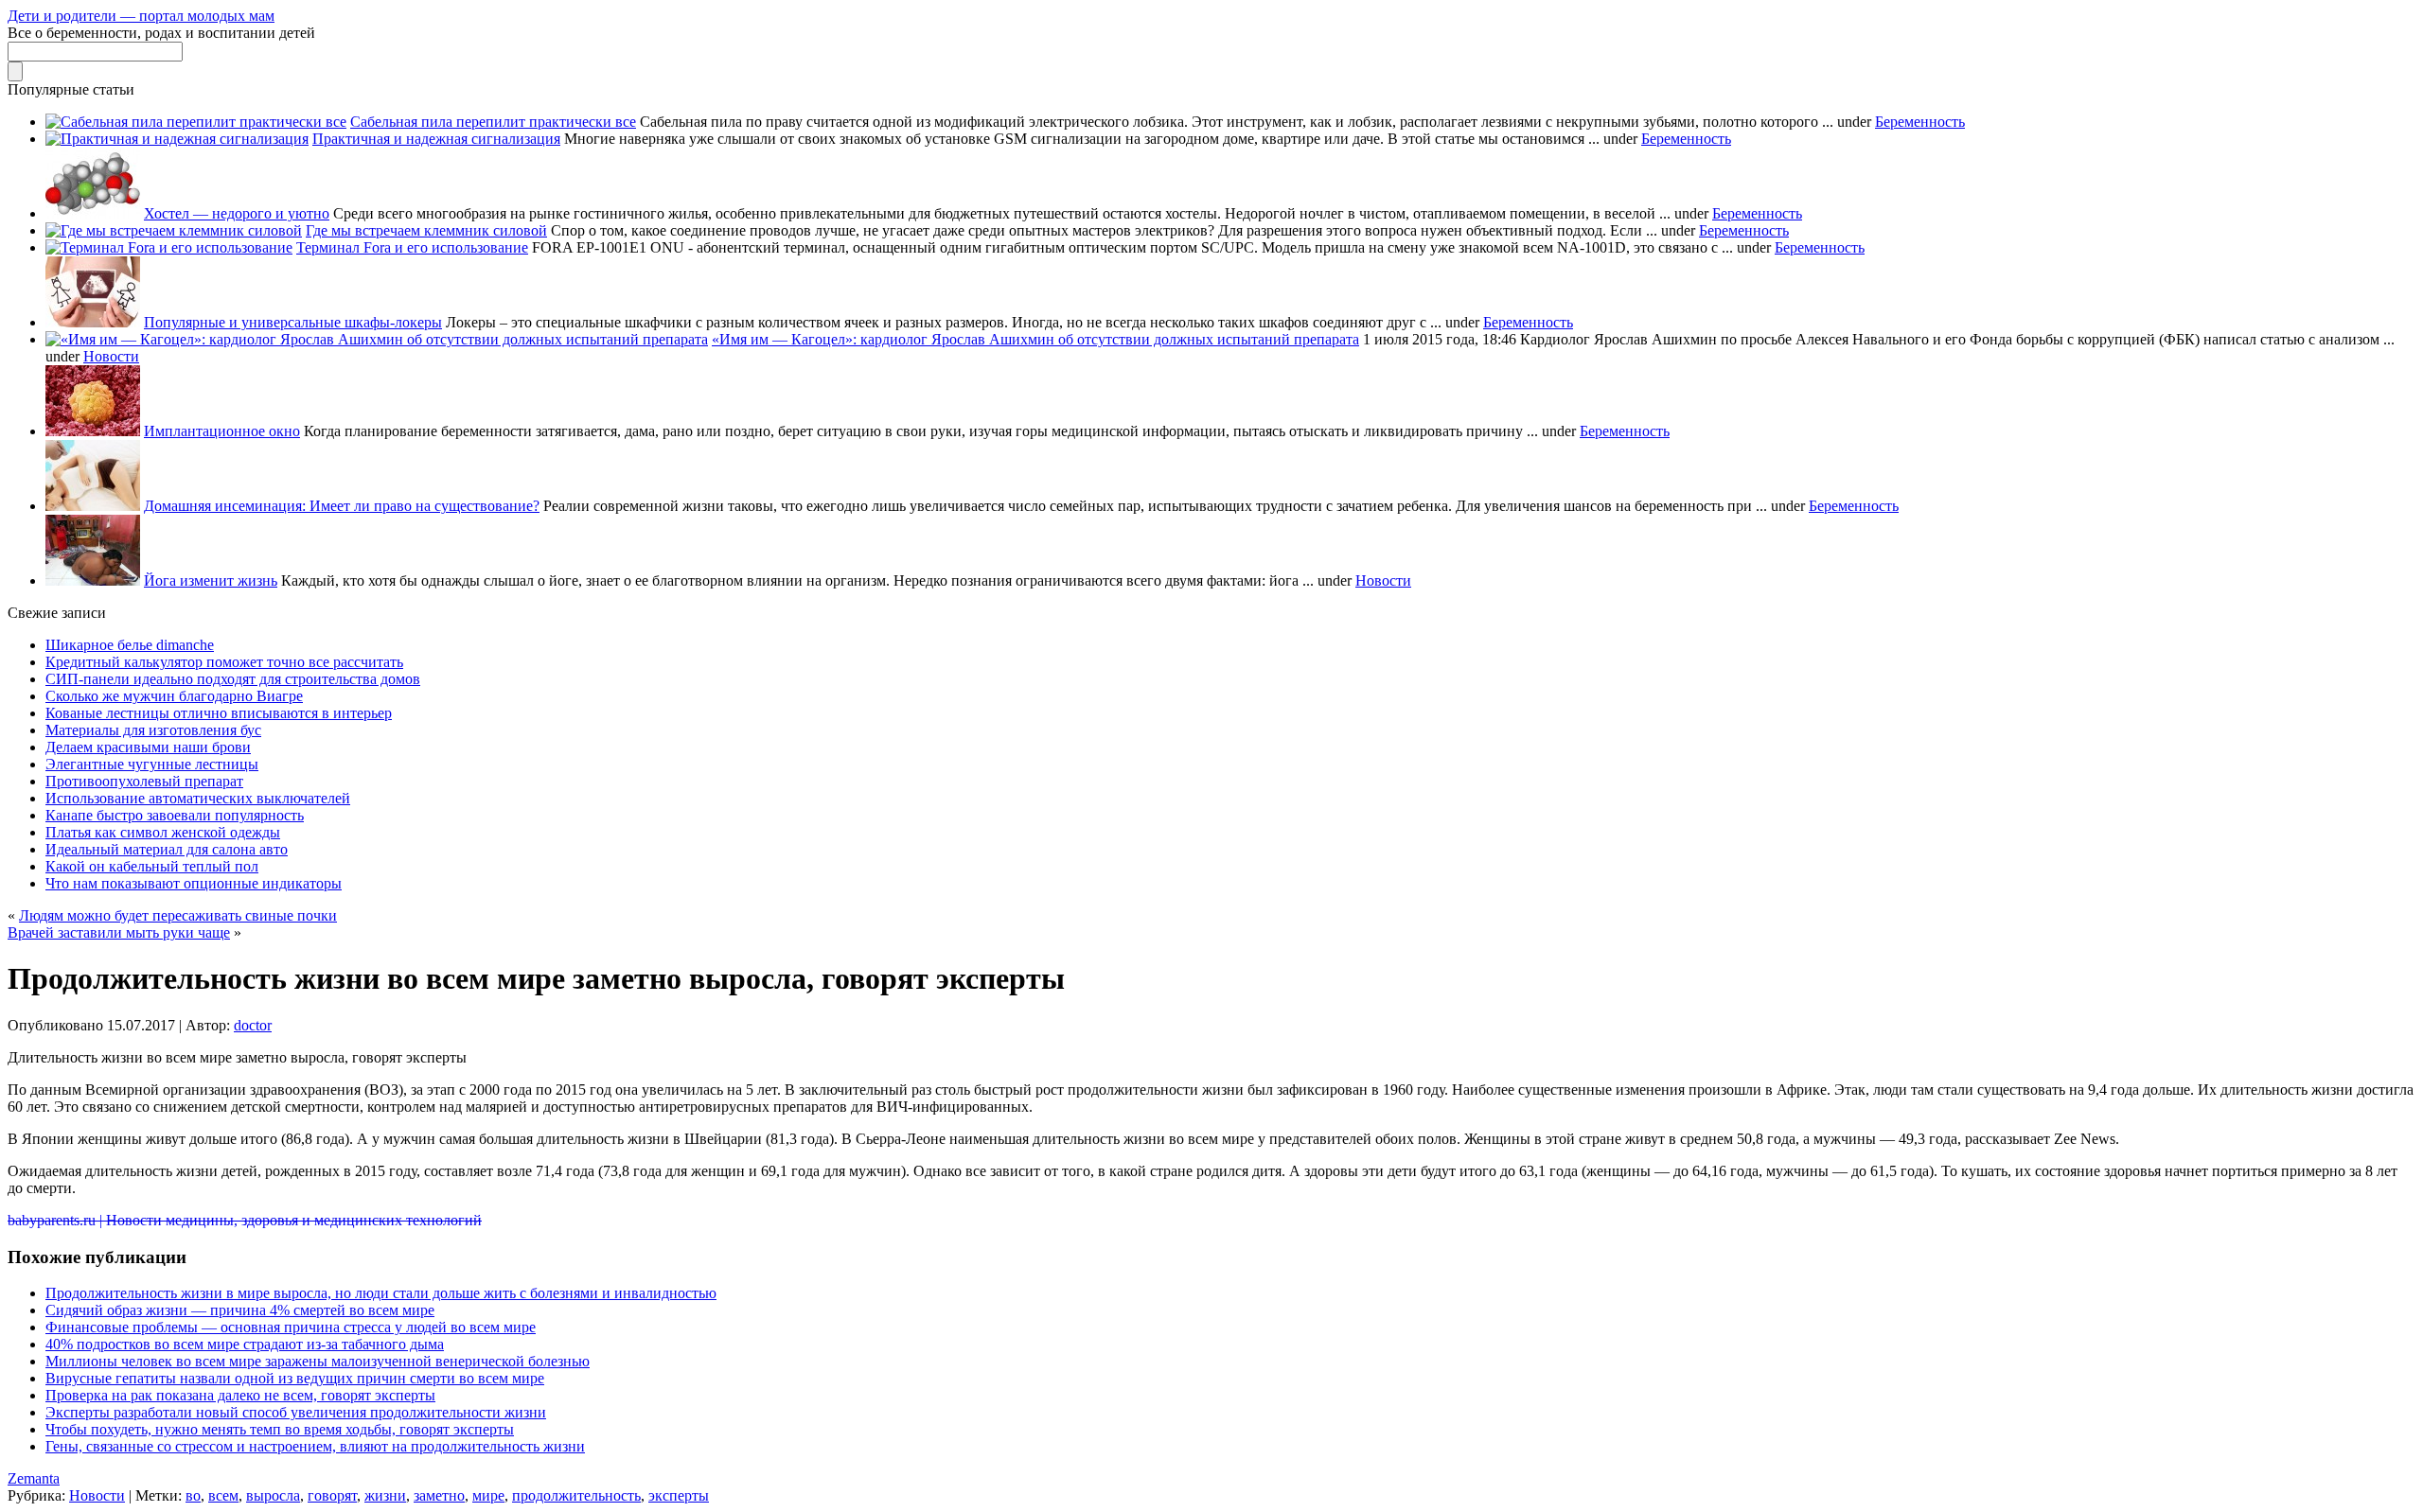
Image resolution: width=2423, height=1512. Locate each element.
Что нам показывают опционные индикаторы (194, 883)
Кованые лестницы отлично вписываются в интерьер (219, 713)
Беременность (1920, 122)
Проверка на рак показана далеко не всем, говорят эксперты (240, 1395)
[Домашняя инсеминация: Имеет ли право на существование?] (93, 506)
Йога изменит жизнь (211, 580)
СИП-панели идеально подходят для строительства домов (233, 679)
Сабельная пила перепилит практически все (493, 122)
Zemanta (34, 1478)
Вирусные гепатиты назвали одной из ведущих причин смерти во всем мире (295, 1378)
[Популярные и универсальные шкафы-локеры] (93, 322)
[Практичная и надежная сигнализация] (177, 139)
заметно (439, 1495)
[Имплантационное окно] (93, 431)
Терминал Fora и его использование (412, 247)
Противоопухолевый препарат (144, 781)
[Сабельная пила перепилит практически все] (196, 122)
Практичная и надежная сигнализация (436, 139)
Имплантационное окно (222, 431)
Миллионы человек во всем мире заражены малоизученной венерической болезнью (318, 1361)
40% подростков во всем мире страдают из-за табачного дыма (245, 1344)
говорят (332, 1495)
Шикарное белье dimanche (130, 645)
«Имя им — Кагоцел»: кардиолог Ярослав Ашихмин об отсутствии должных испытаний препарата (1035, 339)
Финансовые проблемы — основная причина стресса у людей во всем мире (291, 1327)
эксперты (679, 1495)
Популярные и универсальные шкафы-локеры (293, 322)
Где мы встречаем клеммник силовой (426, 230)
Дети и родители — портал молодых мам (141, 16)
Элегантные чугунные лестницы (152, 764)
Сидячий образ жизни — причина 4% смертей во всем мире (240, 1310)
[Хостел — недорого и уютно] (93, 213)
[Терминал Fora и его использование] (169, 247)
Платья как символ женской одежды (163, 832)
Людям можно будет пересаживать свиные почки (178, 915)
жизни (385, 1495)
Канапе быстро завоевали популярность (175, 815)
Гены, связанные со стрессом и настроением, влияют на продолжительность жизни (315, 1446)
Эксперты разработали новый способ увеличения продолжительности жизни (296, 1412)
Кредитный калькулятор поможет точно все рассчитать (224, 662)
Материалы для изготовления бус (153, 730)
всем (223, 1495)
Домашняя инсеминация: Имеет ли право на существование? (342, 506)
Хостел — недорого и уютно (237, 213)
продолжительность (576, 1495)
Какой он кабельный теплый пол (152, 866)
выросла (273, 1495)
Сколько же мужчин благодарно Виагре (174, 696)
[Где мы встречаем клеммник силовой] (174, 230)
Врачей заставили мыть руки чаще (119, 932)
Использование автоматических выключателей (198, 798)
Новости (111, 356)
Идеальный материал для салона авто (167, 849)
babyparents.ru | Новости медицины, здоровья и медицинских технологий (245, 1220)
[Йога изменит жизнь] (93, 580)
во (193, 1495)
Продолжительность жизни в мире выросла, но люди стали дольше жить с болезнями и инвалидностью (381, 1293)
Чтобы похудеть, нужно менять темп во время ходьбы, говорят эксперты (280, 1429)
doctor (253, 1025)
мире (488, 1495)
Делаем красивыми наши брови (148, 747)
